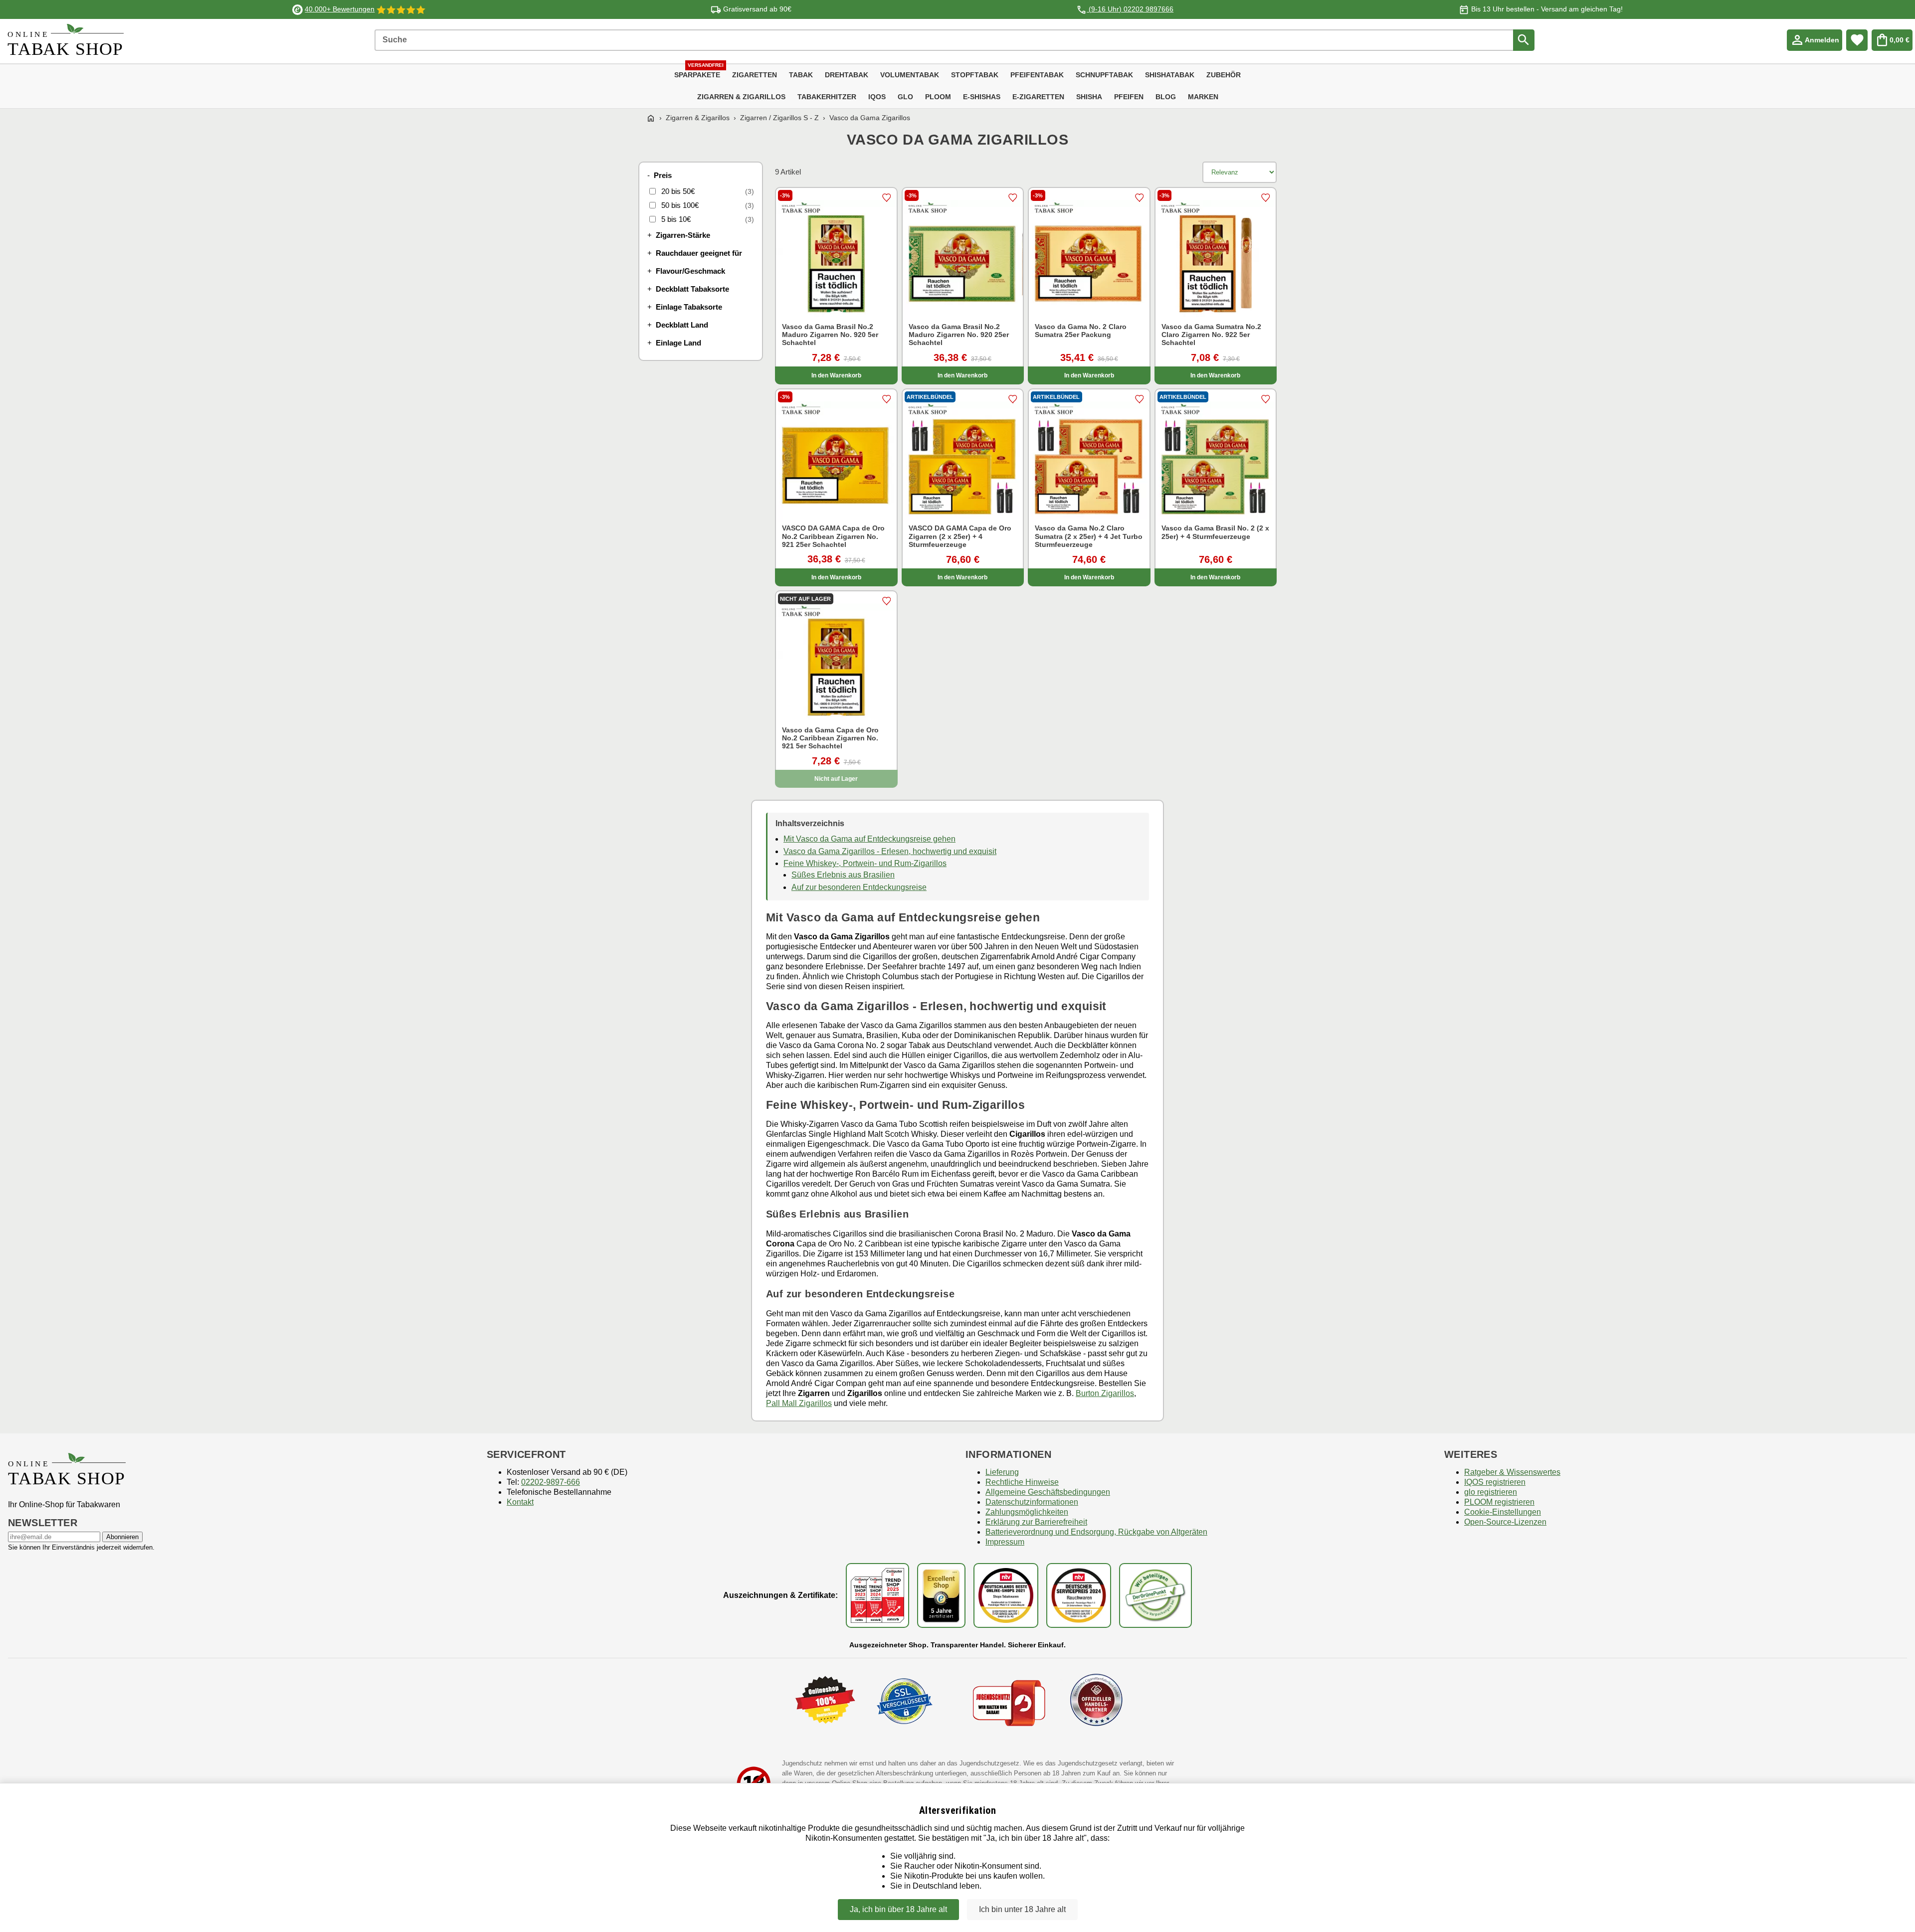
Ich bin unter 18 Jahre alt (1022, 1909)
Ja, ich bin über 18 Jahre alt (898, 1909)
